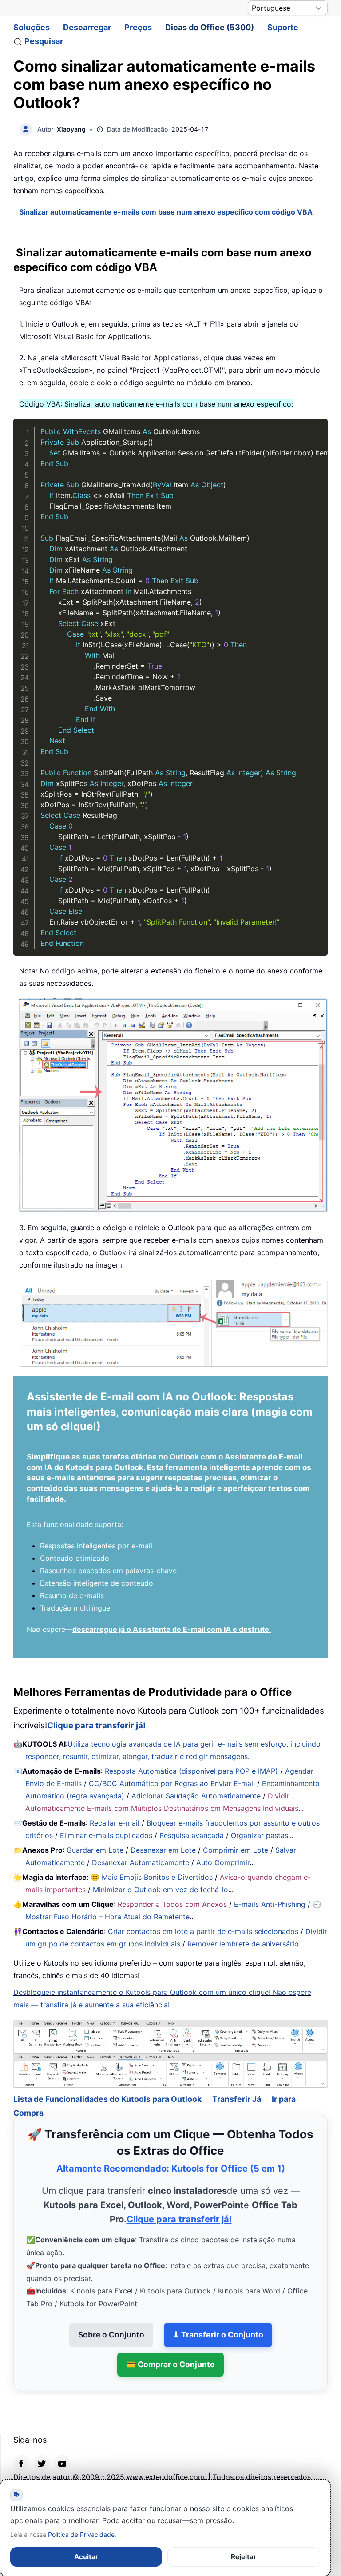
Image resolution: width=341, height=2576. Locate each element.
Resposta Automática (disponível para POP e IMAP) (191, 1771)
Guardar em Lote (95, 1850)
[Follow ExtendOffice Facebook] (21, 2463)
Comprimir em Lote (236, 1850)
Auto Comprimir (223, 1862)
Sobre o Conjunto (111, 2335)
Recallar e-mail (115, 1823)
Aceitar (86, 2557)
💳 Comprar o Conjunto (170, 2364)
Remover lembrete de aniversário (243, 1944)
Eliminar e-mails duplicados (106, 1835)
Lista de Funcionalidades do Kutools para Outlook (107, 2099)
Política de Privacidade (81, 2534)
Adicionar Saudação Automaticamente (196, 1796)
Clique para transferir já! (96, 1725)
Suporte (283, 27)
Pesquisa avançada (192, 1835)
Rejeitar (244, 2557)
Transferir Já (237, 2099)
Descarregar (87, 27)
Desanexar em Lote (163, 1850)
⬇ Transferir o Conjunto (218, 2335)
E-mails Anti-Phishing (270, 1904)
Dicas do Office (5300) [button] (210, 27)
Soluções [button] (32, 27)
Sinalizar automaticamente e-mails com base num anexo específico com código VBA (166, 212)
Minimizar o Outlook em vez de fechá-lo (161, 1890)
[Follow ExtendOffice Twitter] (42, 2463)
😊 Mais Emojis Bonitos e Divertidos (152, 1877)
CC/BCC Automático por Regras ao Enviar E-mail (172, 1783)
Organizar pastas (260, 1835)
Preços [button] (138, 27)
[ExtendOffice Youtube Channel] (62, 2463)
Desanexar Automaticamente (141, 1862)
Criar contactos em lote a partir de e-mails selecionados (203, 1931)
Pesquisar (44, 41)
